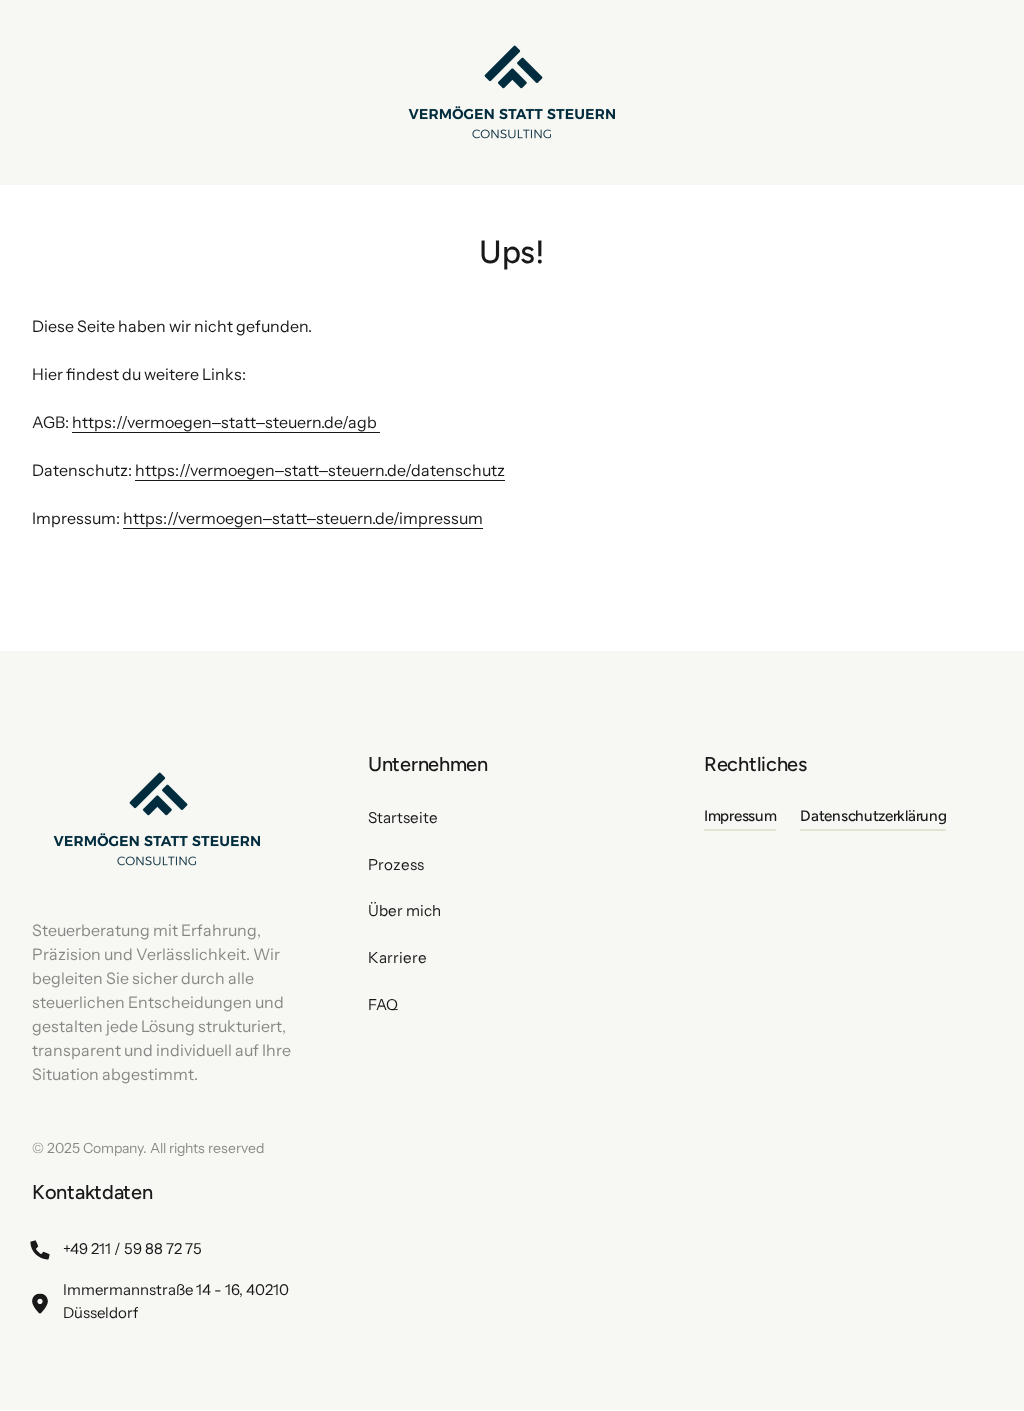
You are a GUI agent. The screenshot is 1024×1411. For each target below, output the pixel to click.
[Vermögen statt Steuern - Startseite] (512, 92)
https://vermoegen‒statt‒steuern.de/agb (226, 422)
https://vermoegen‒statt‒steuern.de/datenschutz (320, 470)
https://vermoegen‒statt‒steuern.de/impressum (303, 518)
